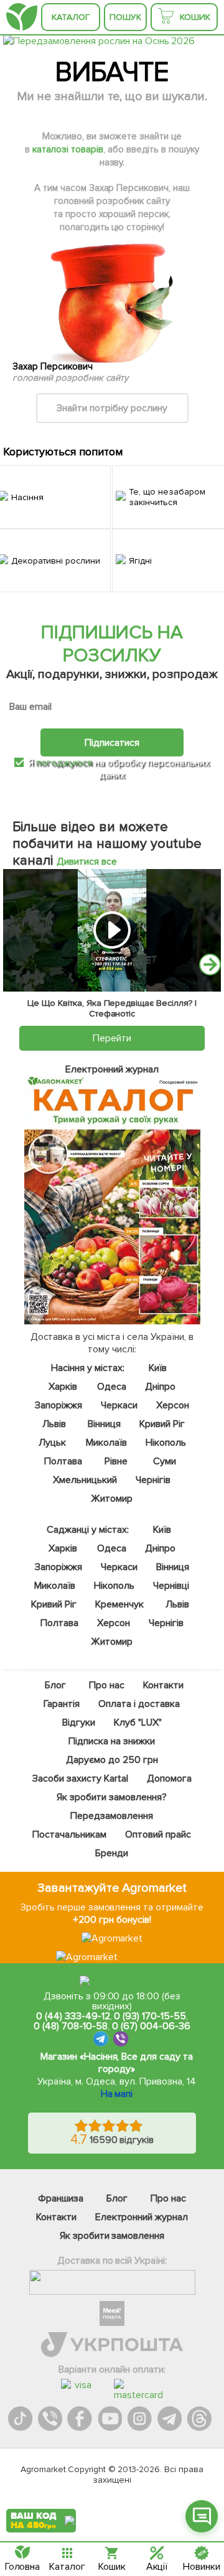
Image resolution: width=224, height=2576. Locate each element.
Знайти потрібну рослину (112, 408)
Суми (165, 1461)
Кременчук (119, 1604)
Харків (63, 1387)
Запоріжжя (58, 1405)
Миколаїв (107, 1443)
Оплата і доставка (140, 1704)
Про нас (107, 1685)
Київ (158, 1368)
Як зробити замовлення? (112, 1797)
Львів (54, 1424)
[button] (210, 965)
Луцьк (53, 1443)
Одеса (112, 1387)
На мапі (117, 2094)
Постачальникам (70, 1834)
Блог (55, 1685)
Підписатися (112, 743)
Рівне (116, 1461)
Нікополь (166, 1443)
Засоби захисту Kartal (80, 1779)
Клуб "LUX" (138, 1723)
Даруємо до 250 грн (112, 1760)
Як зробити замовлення (112, 2236)
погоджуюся (65, 763)
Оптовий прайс (158, 1834)
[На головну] (22, 17)
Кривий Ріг (162, 1424)
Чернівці (171, 1586)
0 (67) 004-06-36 (151, 2026)
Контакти (163, 1685)
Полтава (64, 1461)
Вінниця (104, 1424)
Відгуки (79, 1723)
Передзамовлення (112, 1816)
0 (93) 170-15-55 (150, 2016)
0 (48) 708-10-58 (71, 2026)
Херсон (173, 1405)
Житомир (112, 1499)
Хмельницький (86, 1480)
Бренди (112, 1853)
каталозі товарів (68, 149)
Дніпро (161, 1387)
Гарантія (62, 1704)
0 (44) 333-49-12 (73, 2016)
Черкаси (119, 1405)
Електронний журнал (142, 2217)
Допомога (169, 1779)
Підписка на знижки (112, 1741)
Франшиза (61, 2198)
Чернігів (153, 1480)
